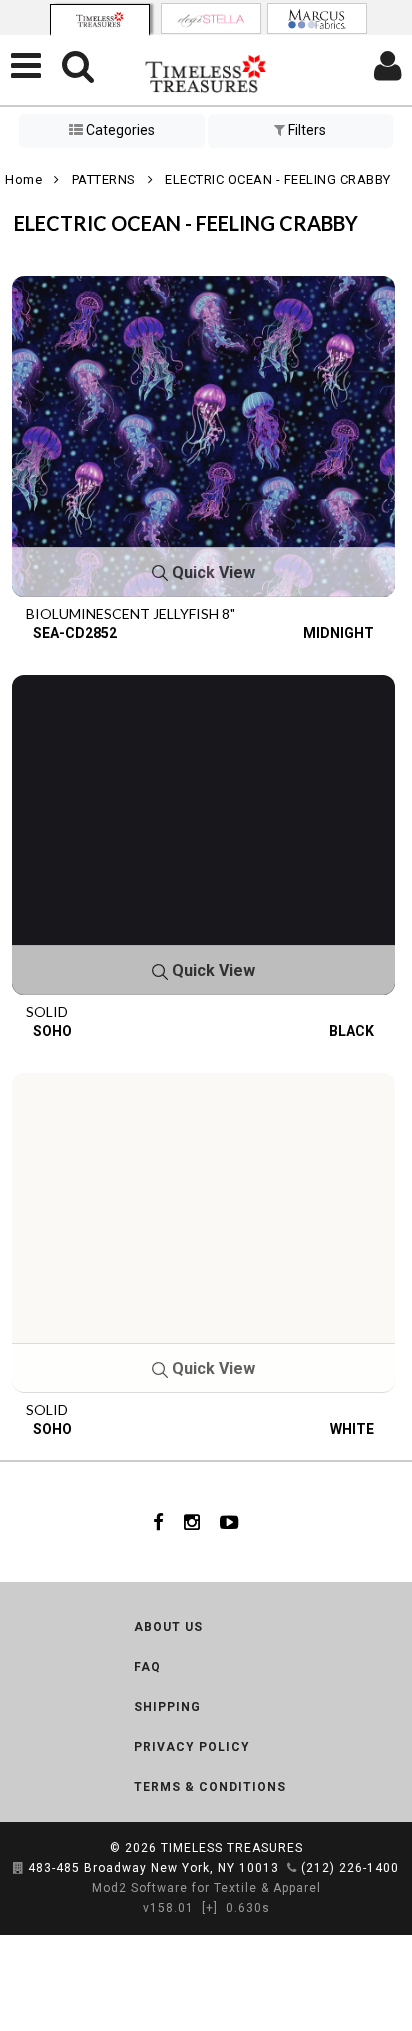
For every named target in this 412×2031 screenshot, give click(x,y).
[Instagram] (192, 1522)
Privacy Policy (192, 1747)
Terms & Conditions (210, 1787)
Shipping (167, 1707)
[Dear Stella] (211, 18)
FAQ (147, 1667)
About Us (168, 1627)
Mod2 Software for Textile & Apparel (206, 1888)
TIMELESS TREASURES (232, 1848)
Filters (305, 130)
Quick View (211, 572)
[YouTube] (229, 1522)
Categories (119, 130)
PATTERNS (104, 179)
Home (23, 179)
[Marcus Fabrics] (317, 18)
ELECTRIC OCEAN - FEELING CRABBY (278, 179)
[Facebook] (158, 1522)
